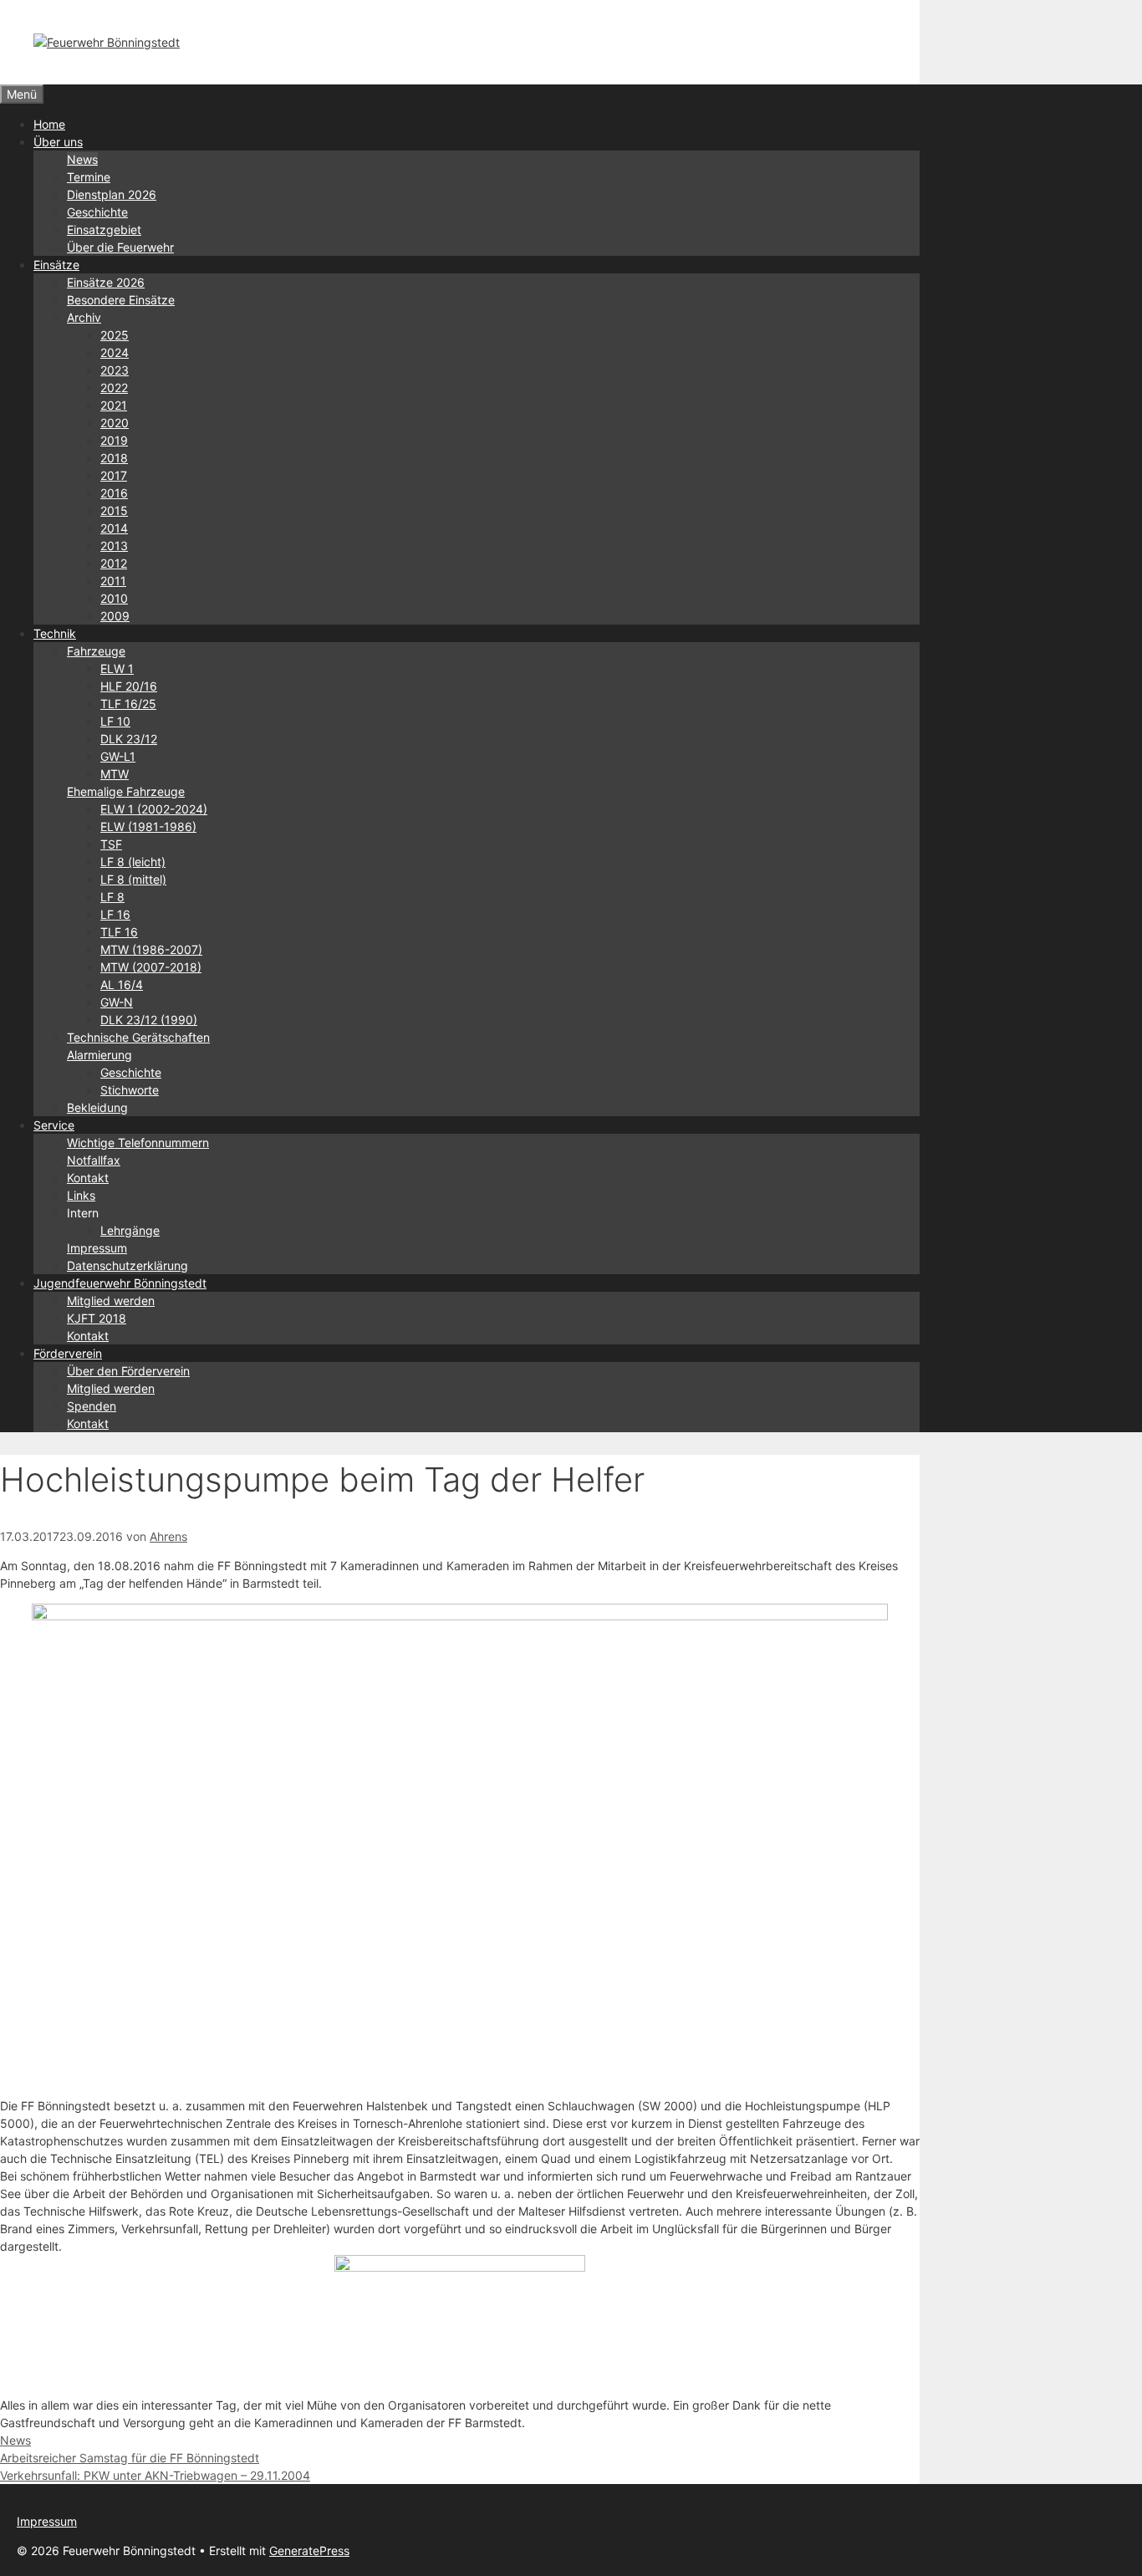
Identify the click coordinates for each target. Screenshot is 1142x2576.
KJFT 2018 (97, 1318)
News (82, 159)
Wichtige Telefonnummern (138, 1143)
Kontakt (88, 1178)
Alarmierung (99, 1055)
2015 (114, 510)
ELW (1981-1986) (148, 826)
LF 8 (112, 897)
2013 (114, 546)
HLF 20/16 (129, 686)
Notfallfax (94, 1160)
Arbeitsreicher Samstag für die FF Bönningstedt (130, 2458)
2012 (114, 563)
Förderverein (68, 1353)
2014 (114, 528)
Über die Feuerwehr (120, 247)
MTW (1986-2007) (151, 949)
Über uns (58, 142)
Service (54, 1125)
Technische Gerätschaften (138, 1037)
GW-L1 (118, 756)
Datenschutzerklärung (127, 1265)
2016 (114, 493)
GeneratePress (309, 2550)
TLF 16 (119, 932)
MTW (115, 774)
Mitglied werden (111, 1301)
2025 (115, 335)
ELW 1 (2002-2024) (154, 809)
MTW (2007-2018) (151, 967)
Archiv (84, 317)
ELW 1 (117, 668)
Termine (89, 177)
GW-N (117, 1002)
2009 (115, 616)
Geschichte (97, 212)
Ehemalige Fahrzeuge (126, 791)
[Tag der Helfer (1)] (460, 2267)
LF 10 (115, 721)
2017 (114, 475)
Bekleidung (97, 1107)
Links (81, 1195)
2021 (114, 405)
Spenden (92, 1406)
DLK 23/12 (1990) (149, 1020)
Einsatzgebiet (104, 230)
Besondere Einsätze (121, 300)
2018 (114, 458)
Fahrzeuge (96, 651)
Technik (55, 633)
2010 (114, 598)
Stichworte (130, 1090)
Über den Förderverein (128, 1371)
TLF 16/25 (128, 704)
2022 (114, 388)
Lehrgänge (130, 1230)
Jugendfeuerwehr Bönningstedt (120, 1283)
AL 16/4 (122, 984)
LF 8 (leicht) (133, 862)
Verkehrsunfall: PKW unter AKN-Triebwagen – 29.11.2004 (155, 2475)
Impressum (97, 1248)
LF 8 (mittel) (133, 879)
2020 (115, 423)
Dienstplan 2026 (112, 194)
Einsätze (56, 265)
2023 (115, 370)
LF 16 (115, 914)
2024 (115, 352)
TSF (111, 844)
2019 (114, 440)
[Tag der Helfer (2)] (460, 1616)
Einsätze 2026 (106, 282)
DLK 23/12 (129, 739)
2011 (113, 581)
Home (49, 124)
